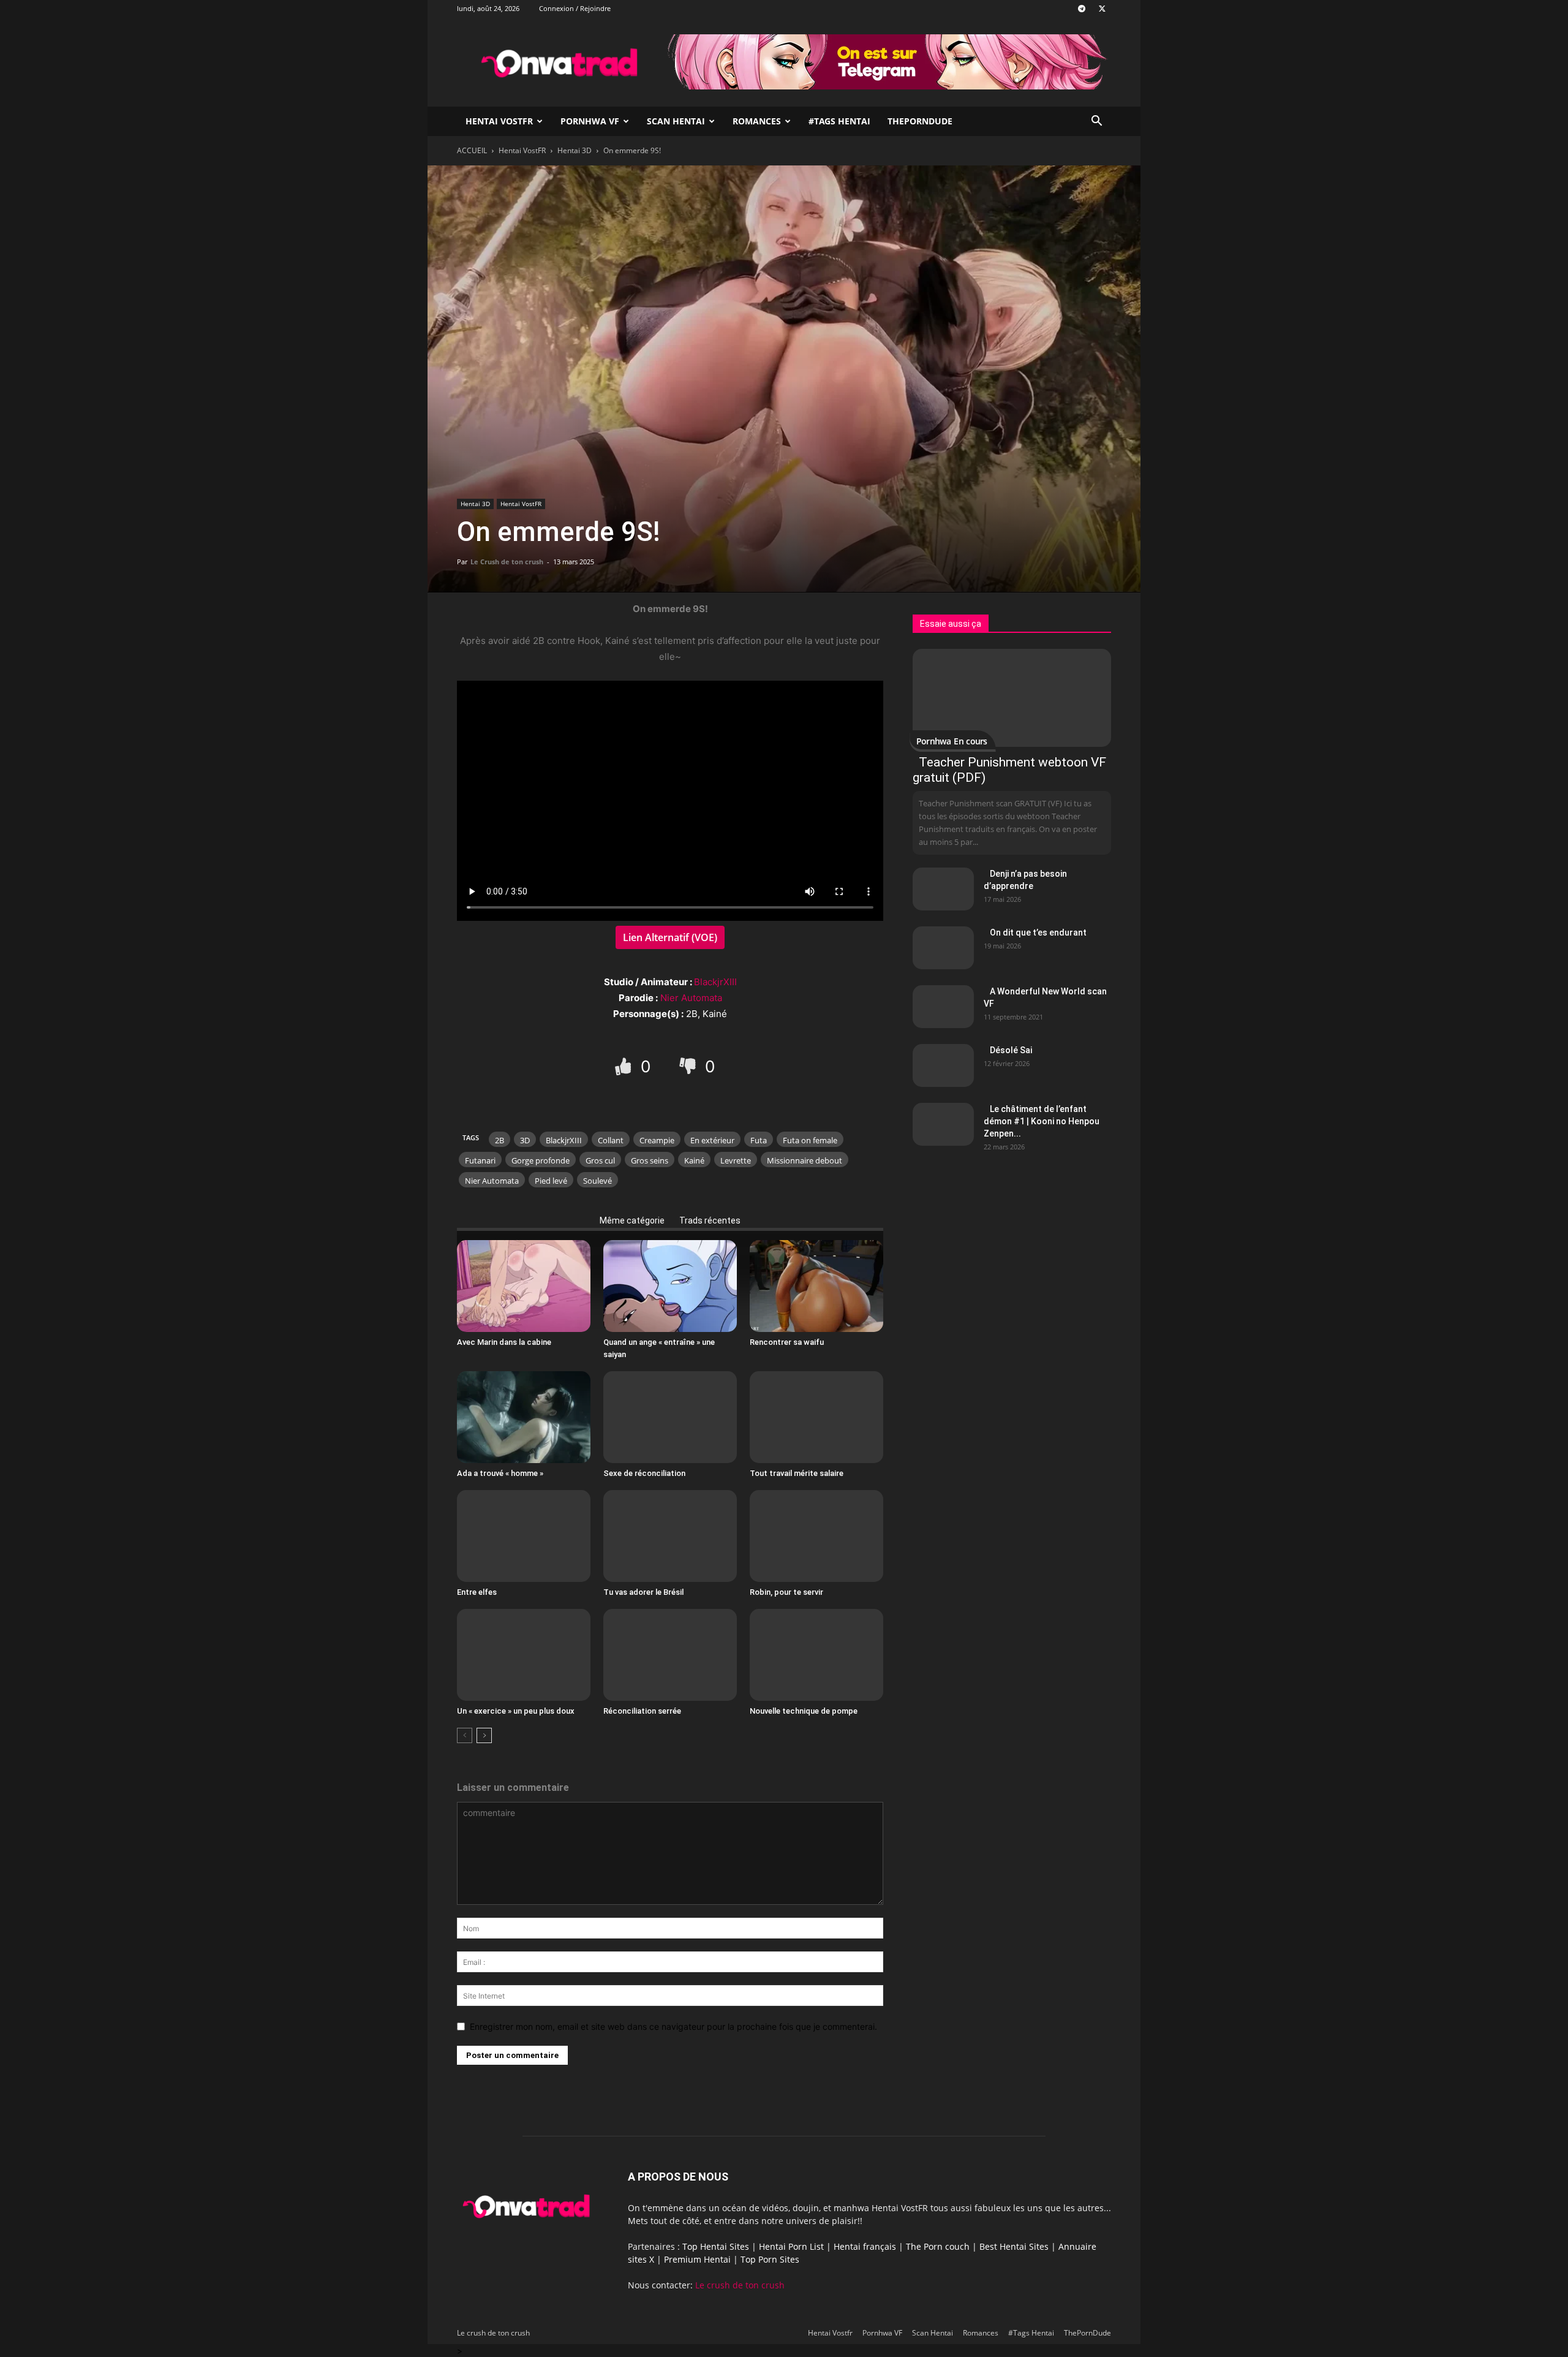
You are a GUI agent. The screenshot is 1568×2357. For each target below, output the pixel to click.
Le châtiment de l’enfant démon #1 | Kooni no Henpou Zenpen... (1042, 1121)
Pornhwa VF (590, 121)
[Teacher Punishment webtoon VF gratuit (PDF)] (1012, 698)
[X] (1102, 9)
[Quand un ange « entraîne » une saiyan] (670, 1286)
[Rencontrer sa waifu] (816, 1286)
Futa (759, 1140)
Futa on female (810, 1140)
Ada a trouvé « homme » (500, 1473)
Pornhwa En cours (952, 741)
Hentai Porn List (791, 2246)
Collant (611, 1140)
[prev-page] (465, 1735)
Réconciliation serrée (642, 1711)
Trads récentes (710, 1220)
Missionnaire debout (805, 1160)
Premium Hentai (697, 2259)
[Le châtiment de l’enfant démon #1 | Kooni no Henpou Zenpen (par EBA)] (943, 1124)
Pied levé (551, 1181)
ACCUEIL (472, 150)
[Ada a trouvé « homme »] (524, 1417)
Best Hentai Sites (1014, 2246)
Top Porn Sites (770, 2259)
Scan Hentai (676, 121)
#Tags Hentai (839, 121)
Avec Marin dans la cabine (504, 1342)
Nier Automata (691, 998)
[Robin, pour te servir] (816, 1536)
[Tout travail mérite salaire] (816, 1417)
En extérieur (712, 1140)
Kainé (694, 1160)
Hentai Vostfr (499, 121)
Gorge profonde (541, 1160)
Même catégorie (632, 1220)
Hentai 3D (575, 150)
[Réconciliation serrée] (670, 1655)
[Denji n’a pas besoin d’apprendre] (943, 889)
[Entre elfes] (524, 1536)
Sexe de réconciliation (644, 1473)
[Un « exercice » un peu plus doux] (524, 1655)
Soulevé (597, 1181)
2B (499, 1140)
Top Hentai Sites (716, 2246)
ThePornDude (920, 121)
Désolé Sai (1011, 1050)
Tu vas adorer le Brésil (643, 1592)
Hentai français (865, 2246)
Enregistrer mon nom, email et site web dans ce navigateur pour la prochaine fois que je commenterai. (673, 2026)
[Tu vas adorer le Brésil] (670, 1536)
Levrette (736, 1160)
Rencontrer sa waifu (787, 1342)
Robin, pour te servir (786, 1592)
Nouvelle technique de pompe (804, 1711)
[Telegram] (1082, 9)
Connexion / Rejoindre (575, 8)
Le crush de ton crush (740, 2285)
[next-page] (484, 1735)
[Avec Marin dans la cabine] (524, 1286)
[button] (1096, 122)
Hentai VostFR (522, 150)
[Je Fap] (625, 1066)
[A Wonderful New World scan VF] (943, 1007)
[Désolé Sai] (943, 1065)
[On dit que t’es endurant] (943, 948)
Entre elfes (477, 1592)
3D (525, 1140)
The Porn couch (938, 2246)
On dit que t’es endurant (1038, 933)
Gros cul (600, 1160)
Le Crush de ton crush (507, 562)
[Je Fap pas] (689, 1066)
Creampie (657, 1140)
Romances (757, 121)
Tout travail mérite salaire (797, 1473)
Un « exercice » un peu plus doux (516, 1711)
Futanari (480, 1160)
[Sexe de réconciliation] (670, 1417)
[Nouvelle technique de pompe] (816, 1655)
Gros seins (650, 1160)
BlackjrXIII (715, 982)
